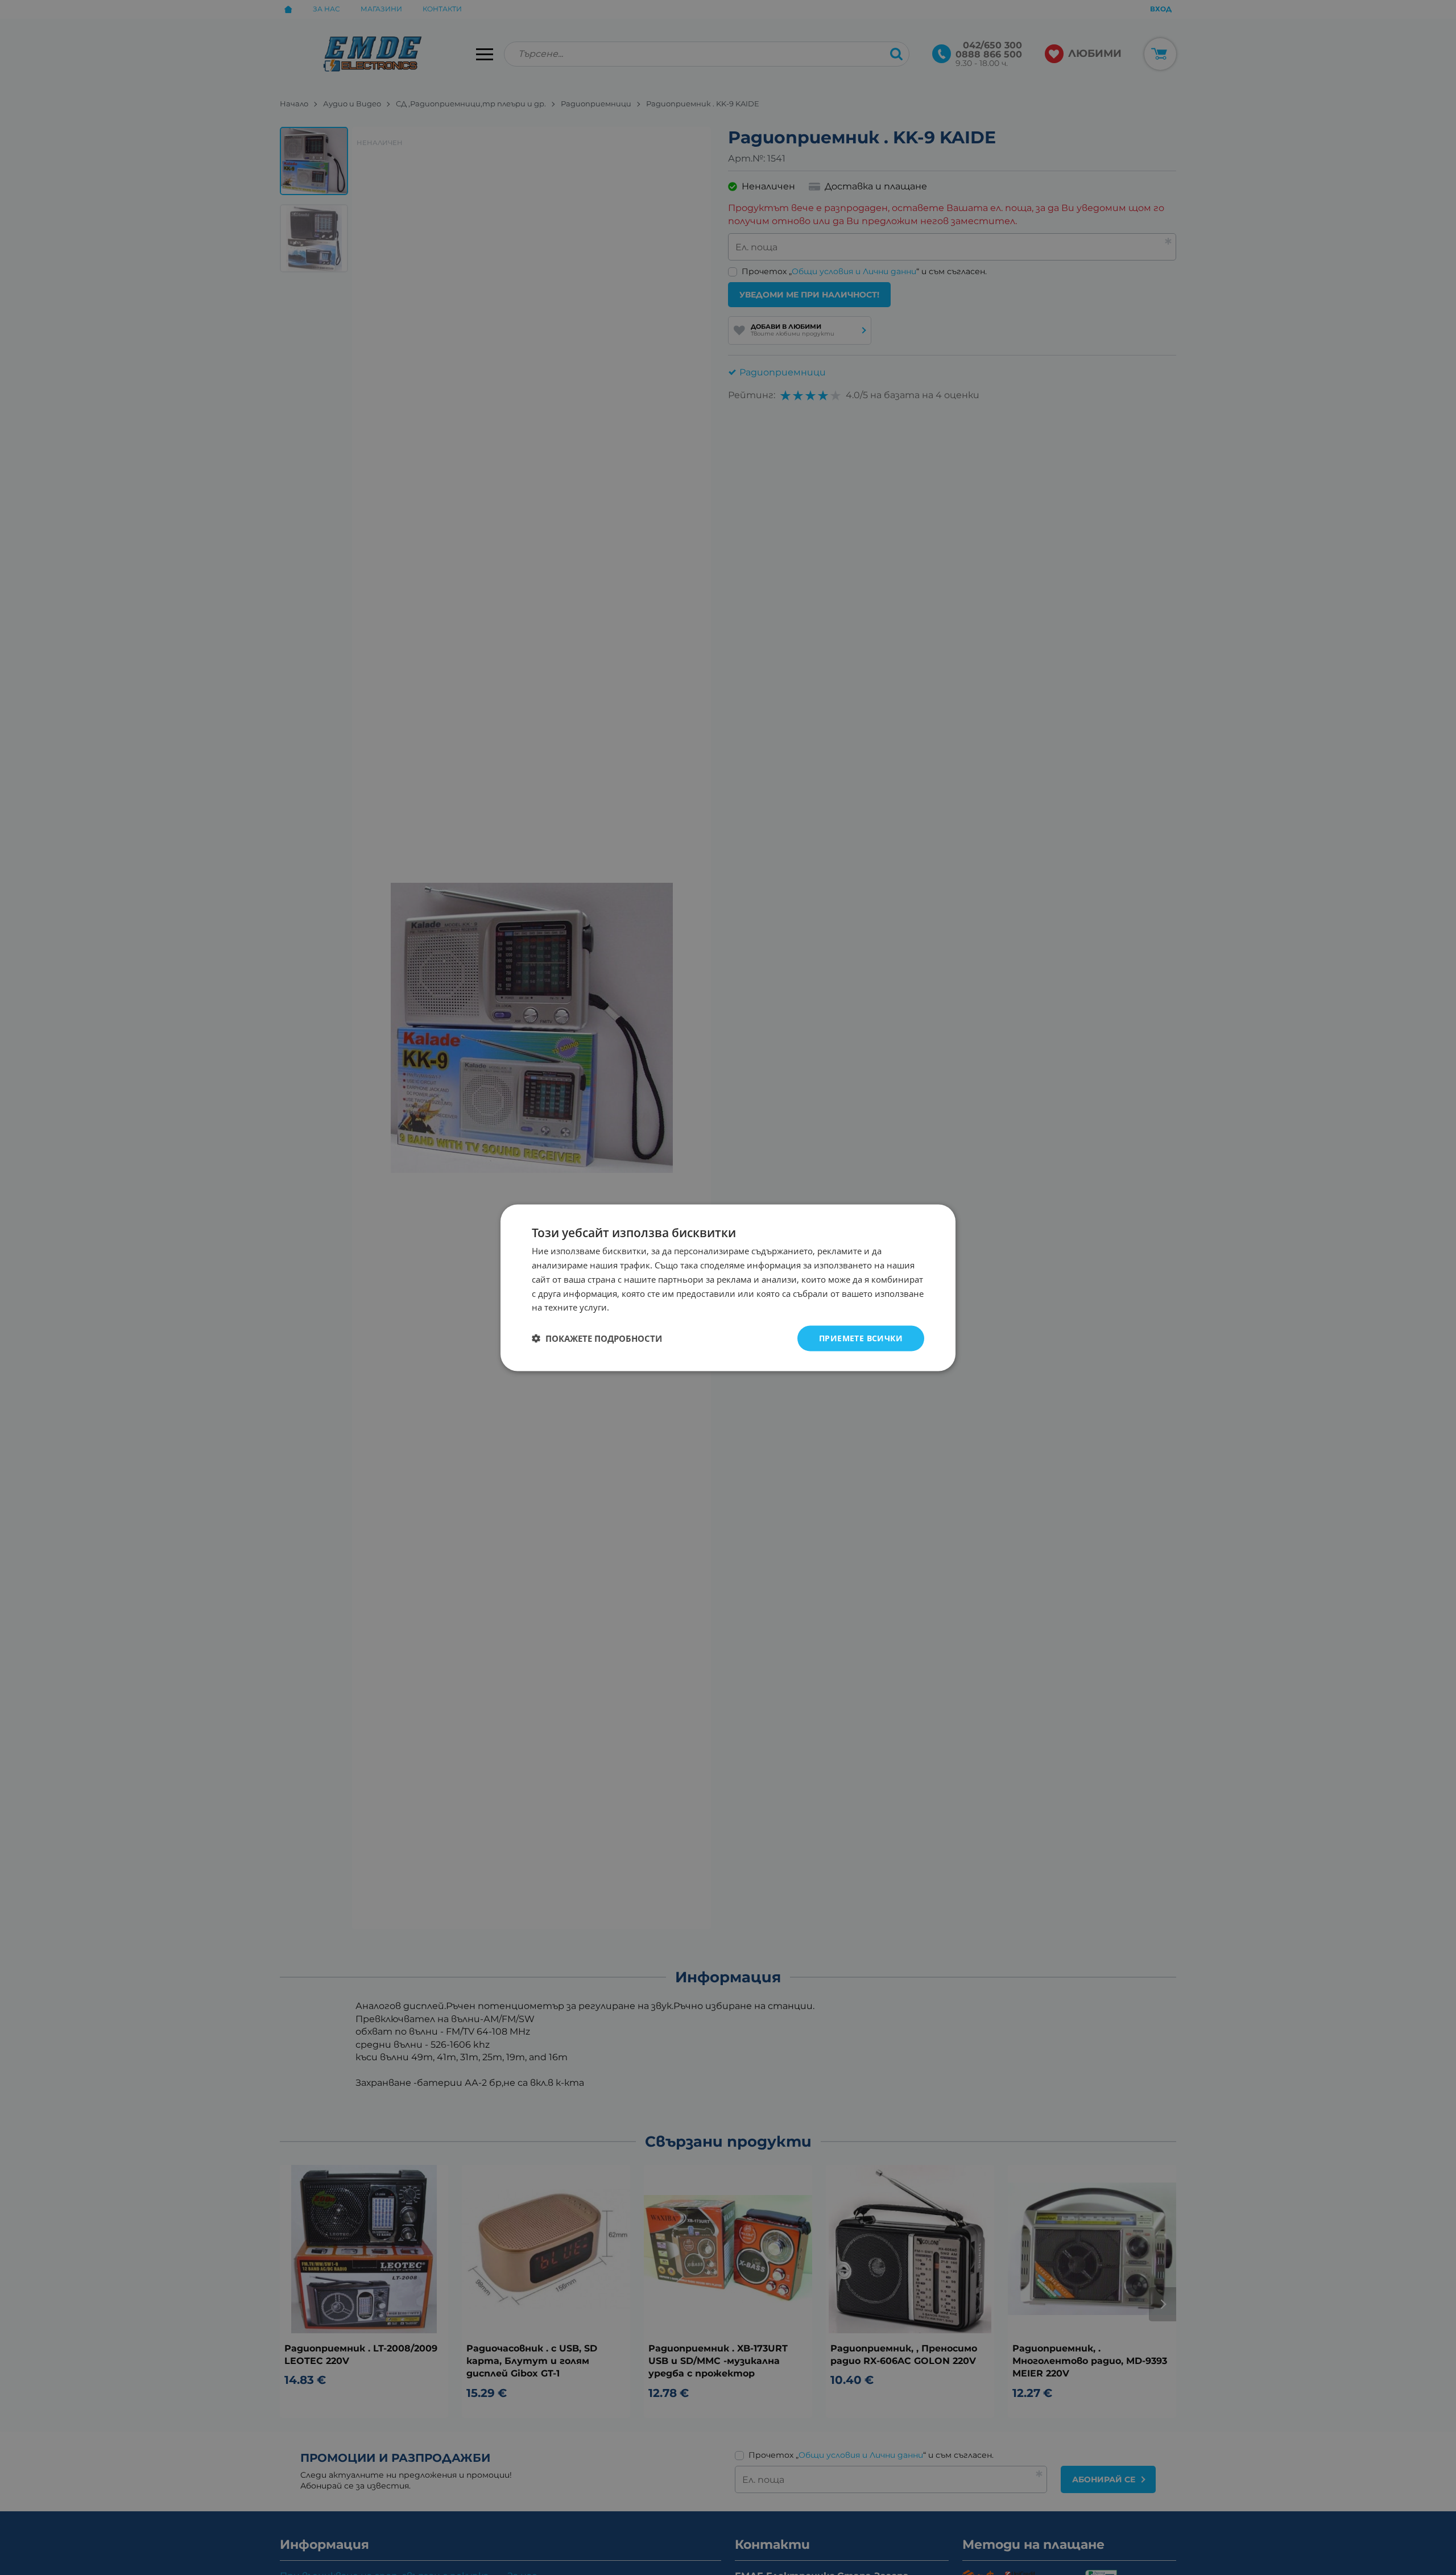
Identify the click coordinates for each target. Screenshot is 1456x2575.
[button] (597, 1338)
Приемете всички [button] (861, 1338)
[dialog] (728, 1287)
